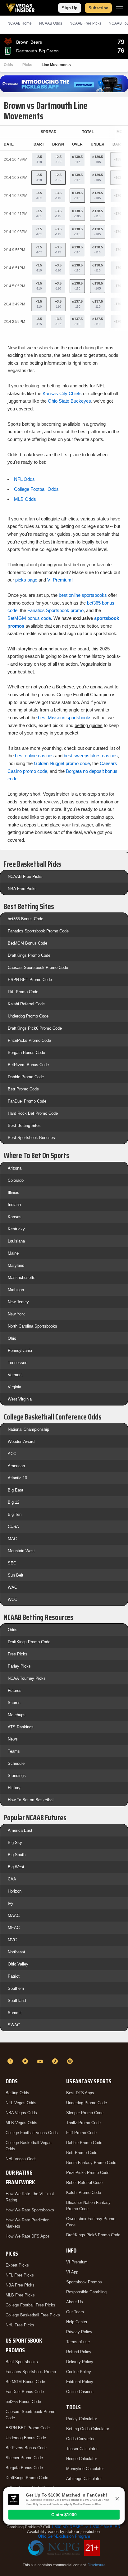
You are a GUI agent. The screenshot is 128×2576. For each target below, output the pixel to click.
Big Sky (15, 1843)
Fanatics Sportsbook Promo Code (38, 931)
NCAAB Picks (85, 23)
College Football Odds (36, 489)
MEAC (14, 1928)
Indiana (14, 1205)
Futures (15, 1690)
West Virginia (20, 1399)
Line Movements (56, 65)
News (13, 1739)
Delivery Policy (80, 2362)
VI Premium (77, 2262)
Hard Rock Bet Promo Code (33, 1113)
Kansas (15, 1217)
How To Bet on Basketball (31, 1800)
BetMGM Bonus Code (27, 943)
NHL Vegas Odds (21, 2159)
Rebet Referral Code (84, 2183)
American (16, 1466)
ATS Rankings (21, 1727)
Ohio (12, 1338)
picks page (26, 580)
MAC (12, 1539)
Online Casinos (80, 2392)
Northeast (16, 1952)
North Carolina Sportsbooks (32, 1326)
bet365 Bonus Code (25, 919)
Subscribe (98, 8)
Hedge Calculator (82, 2459)
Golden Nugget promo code (62, 763)
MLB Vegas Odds (21, 2123)
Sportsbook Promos (84, 2282)
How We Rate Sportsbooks (30, 2210)
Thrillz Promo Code (83, 2123)
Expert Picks (17, 2265)
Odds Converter (80, 2439)
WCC (12, 1599)
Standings (17, 1776)
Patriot (14, 1976)
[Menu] (120, 8)
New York (16, 1314)
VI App (72, 2272)
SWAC (14, 2025)
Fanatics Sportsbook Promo (31, 2372)
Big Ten (15, 1514)
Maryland (16, 1265)
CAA (12, 1879)
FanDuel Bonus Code (25, 2392)
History (14, 1788)
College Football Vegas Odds (32, 2133)
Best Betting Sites (24, 1125)
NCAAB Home (20, 23)
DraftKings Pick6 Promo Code (35, 1028)
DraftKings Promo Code (29, 955)
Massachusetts (22, 1278)
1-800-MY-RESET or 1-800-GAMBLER (86, 2527)
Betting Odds (17, 2093)
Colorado (16, 1180)
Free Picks (18, 1654)
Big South (17, 1855)
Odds (8, 65)
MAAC (14, 1915)
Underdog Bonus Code (26, 2438)
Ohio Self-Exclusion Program (64, 2536)
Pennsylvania (20, 1350)
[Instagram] (71, 2061)
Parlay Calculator (82, 2419)
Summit (15, 2013)
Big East (16, 1490)
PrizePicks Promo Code (29, 1040)
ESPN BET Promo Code (30, 980)
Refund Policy (79, 2352)
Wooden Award (21, 1441)
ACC (12, 1454)
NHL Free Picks (20, 2325)
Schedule (16, 1763)
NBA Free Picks (22, 889)
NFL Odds (24, 479)
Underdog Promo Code (28, 1016)
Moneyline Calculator (85, 2469)
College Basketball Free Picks (33, 2315)
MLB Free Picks (20, 2295)
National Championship (28, 1429)
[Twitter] (26, 2061)
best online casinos (34, 756)
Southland (17, 2001)
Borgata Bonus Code (26, 1053)
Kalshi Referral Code (26, 1004)
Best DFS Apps (80, 2093)
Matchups (17, 1715)
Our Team (75, 2312)
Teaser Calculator (82, 2449)
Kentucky (16, 1229)
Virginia (14, 1387)
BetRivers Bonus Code (28, 1065)
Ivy (11, 1903)
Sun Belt (16, 1575)
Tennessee (18, 1363)
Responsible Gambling (86, 2292)
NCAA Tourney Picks (27, 1678)
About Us (75, 2302)
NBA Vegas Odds (21, 2113)
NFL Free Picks (20, 2275)
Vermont (15, 1375)
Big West (16, 1867)
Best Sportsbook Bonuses (31, 1138)
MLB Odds (25, 499)
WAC (12, 1587)
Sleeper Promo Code (24, 2458)
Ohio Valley (18, 1964)
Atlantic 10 (17, 1478)
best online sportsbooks (83, 595)
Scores (14, 1703)
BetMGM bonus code (29, 618)
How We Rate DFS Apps (28, 2236)
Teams (14, 1751)
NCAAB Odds (51, 23)
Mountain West (21, 1551)
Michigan (16, 1290)
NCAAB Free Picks (25, 876)
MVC (12, 1940)
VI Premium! (60, 580)
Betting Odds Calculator (88, 2429)
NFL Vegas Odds (21, 2103)
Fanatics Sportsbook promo (55, 610)
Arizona (15, 1168)
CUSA (13, 1527)
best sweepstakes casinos (91, 756)
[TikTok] (56, 2061)
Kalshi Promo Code (84, 2193)
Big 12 (14, 1502)
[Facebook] (11, 2061)
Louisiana (16, 1241)
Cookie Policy (79, 2372)
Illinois (14, 1192)
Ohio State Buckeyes (69, 401)
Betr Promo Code (23, 1089)
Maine (13, 1253)
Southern (16, 1988)
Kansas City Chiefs (62, 393)
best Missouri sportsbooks (65, 718)
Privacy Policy (79, 2332)
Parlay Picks (19, 1666)
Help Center (77, 2322)
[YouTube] (41, 2061)
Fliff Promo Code (23, 992)
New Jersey (18, 1302)
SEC (12, 1563)
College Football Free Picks (30, 2305)
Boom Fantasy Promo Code (91, 2163)
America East (20, 1830)
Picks (27, 65)
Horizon (15, 1891)
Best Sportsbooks (22, 2362)
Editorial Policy (80, 2382)
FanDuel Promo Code (27, 1101)
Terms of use (78, 2342)
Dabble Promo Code (26, 1077)
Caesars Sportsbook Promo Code (38, 967)
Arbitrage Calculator (84, 2479)
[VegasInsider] (64, 2050)
